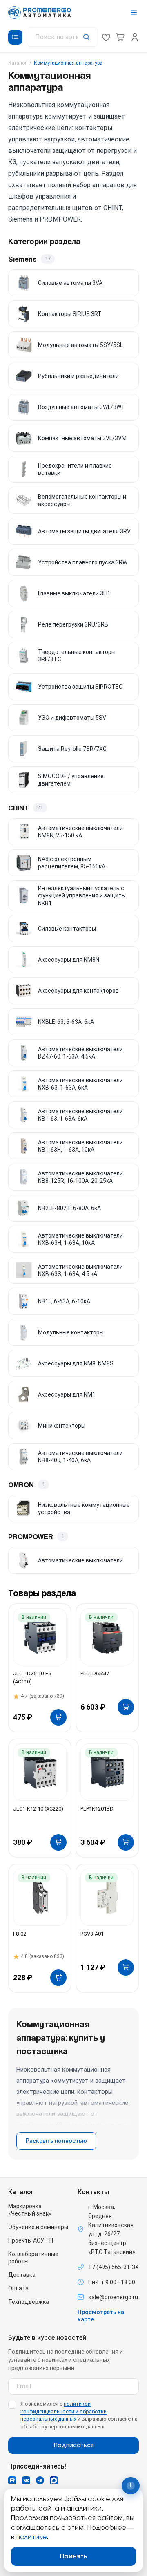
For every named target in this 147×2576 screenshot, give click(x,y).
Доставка (22, 2275)
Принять (74, 2556)
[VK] (26, 2480)
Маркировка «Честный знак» (30, 2210)
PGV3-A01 (92, 1934)
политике (31, 2537)
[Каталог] (15, 37)
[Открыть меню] (134, 12)
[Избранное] (106, 37)
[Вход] (135, 37)
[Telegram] (40, 2480)
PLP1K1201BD (97, 1809)
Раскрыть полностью (56, 2141)
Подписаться (74, 2446)
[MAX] (54, 2480)
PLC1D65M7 (95, 1673)
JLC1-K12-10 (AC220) (38, 1809)
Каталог (18, 63)
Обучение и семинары (38, 2227)
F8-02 (20, 1934)
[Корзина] (120, 37)
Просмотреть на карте (101, 2316)
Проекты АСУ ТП (31, 2240)
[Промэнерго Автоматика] (40, 12)
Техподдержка (29, 2302)
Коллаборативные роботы (33, 2258)
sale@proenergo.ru (113, 2297)
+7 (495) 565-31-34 (113, 2267)
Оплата (18, 2288)
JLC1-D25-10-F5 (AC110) (32, 1677)
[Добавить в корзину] (58, 1717)
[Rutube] (12, 2480)
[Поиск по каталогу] (62, 37)
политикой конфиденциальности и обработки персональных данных (63, 2412)
